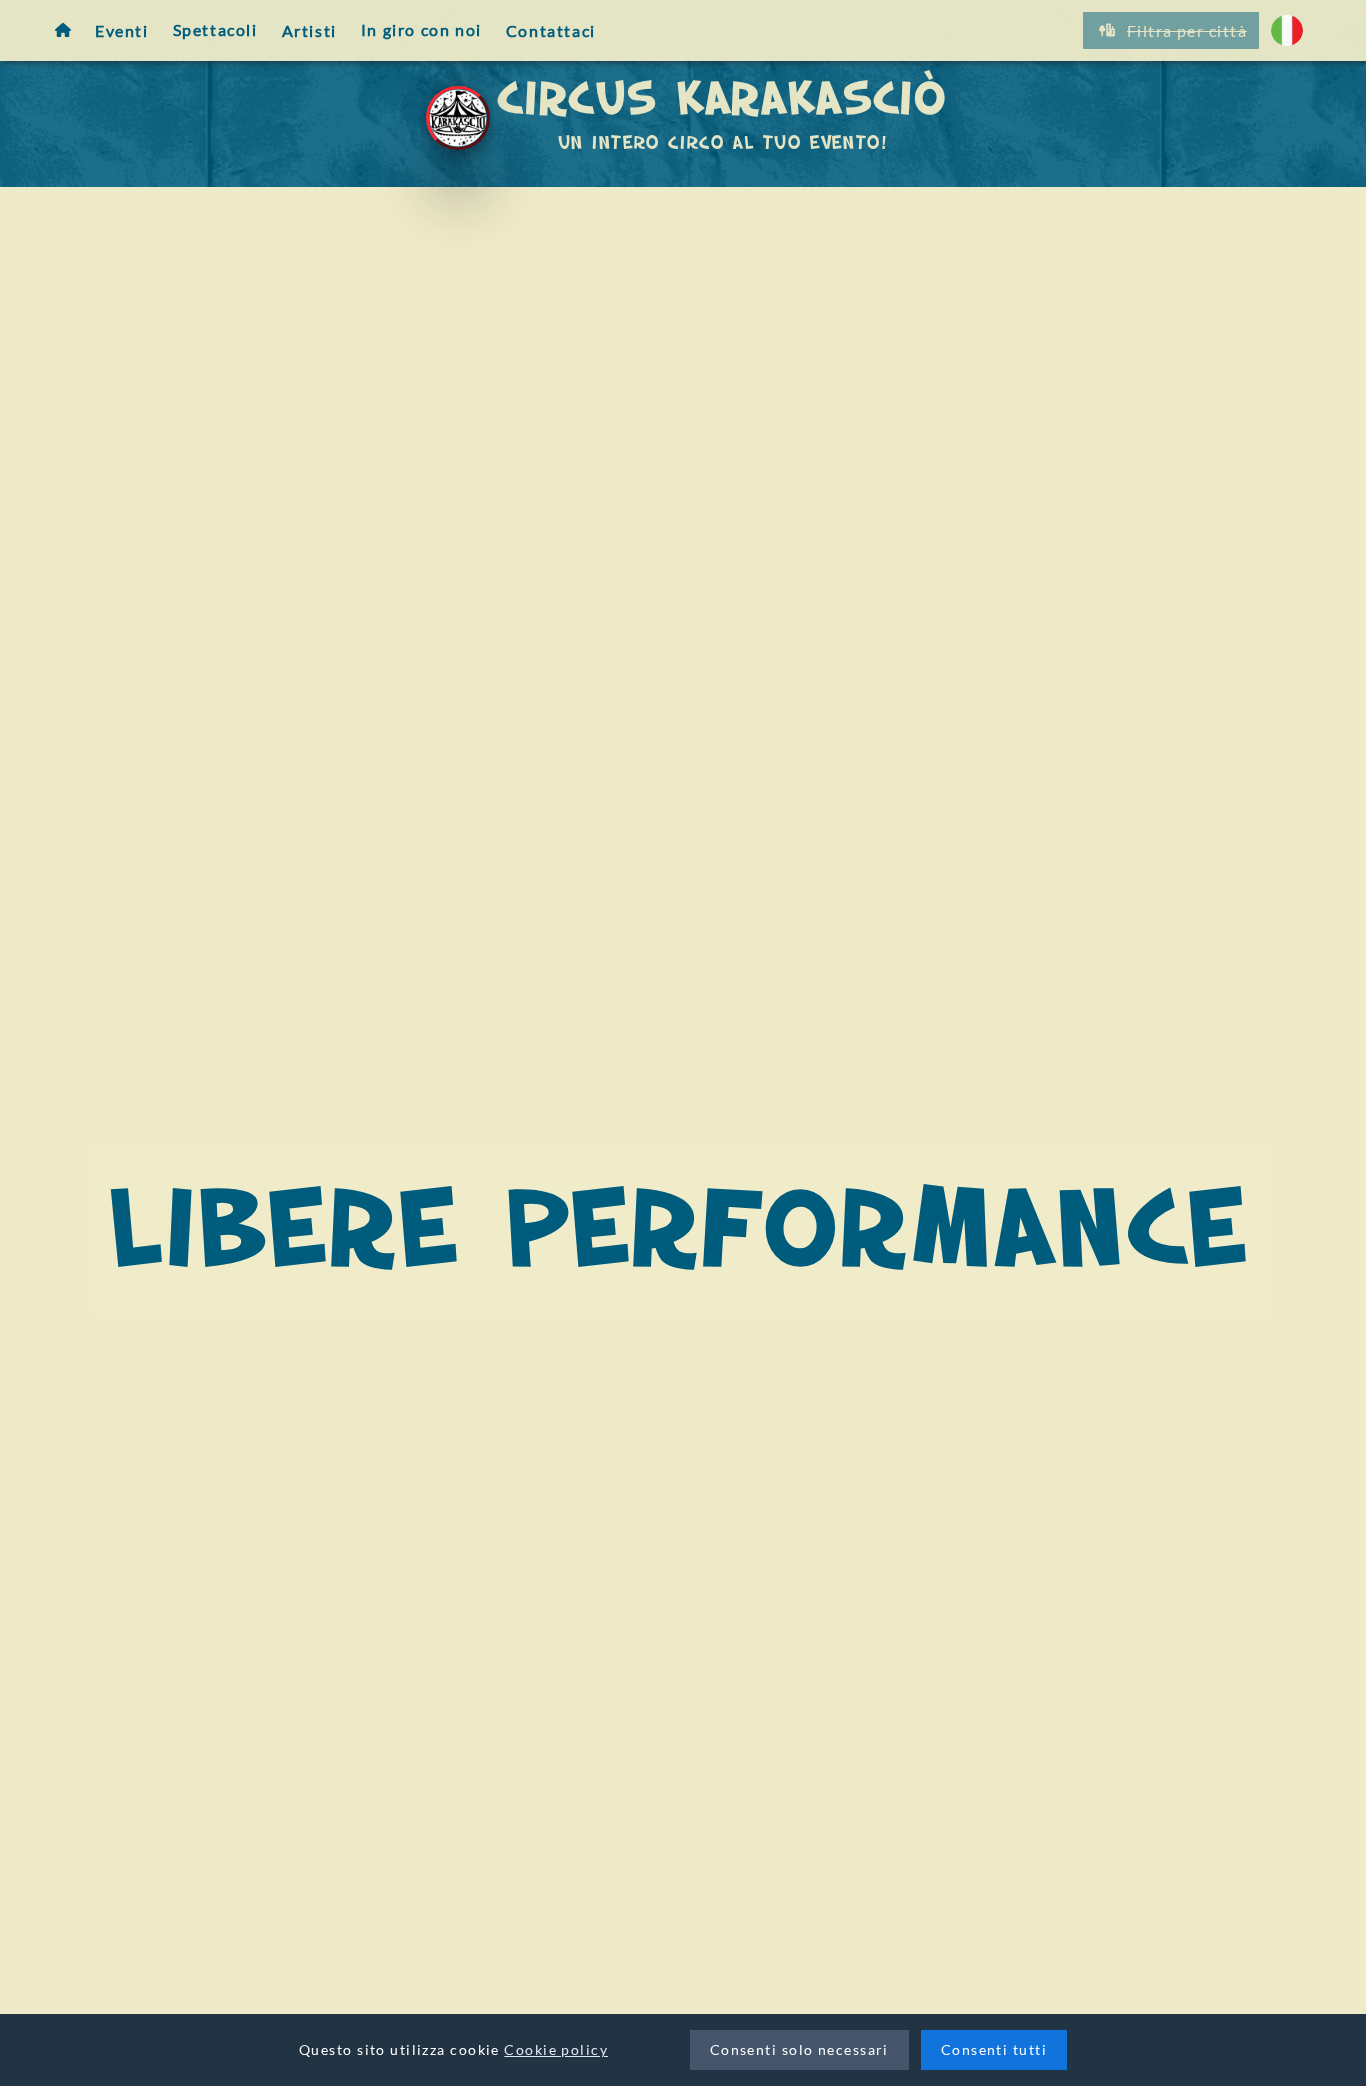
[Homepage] (63, 30)
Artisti (309, 29)
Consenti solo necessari (799, 2049)
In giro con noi (421, 29)
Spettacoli (215, 29)
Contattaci (551, 29)
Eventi (122, 29)
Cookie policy (556, 2049)
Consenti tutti (994, 2049)
